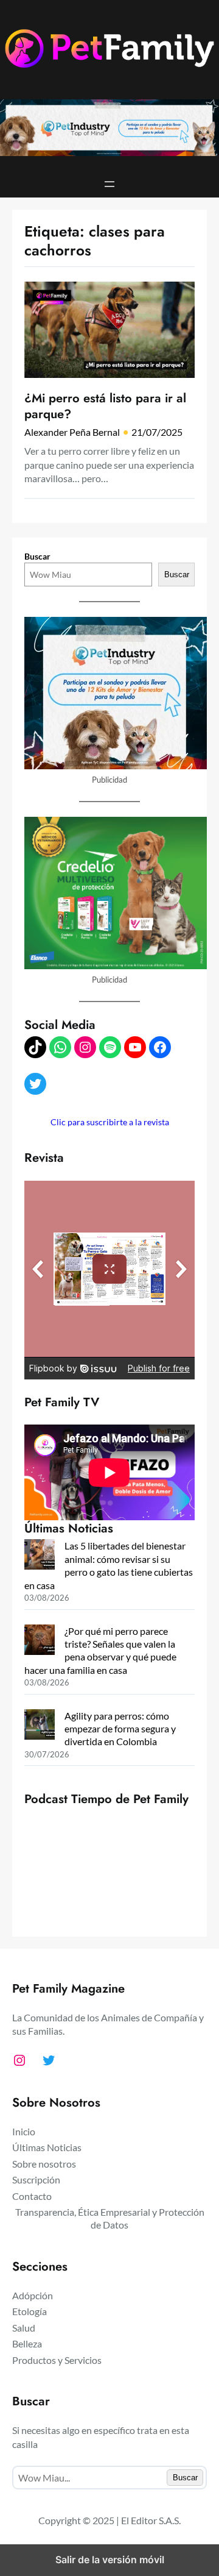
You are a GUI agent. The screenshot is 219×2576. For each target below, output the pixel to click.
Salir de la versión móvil (110, 2560)
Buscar (37, 556)
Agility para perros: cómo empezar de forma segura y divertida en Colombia (120, 1729)
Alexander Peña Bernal (72, 432)
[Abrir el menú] (109, 184)
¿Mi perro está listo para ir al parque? (105, 406)
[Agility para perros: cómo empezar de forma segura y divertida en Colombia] (40, 1726)
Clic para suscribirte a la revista (110, 1122)
